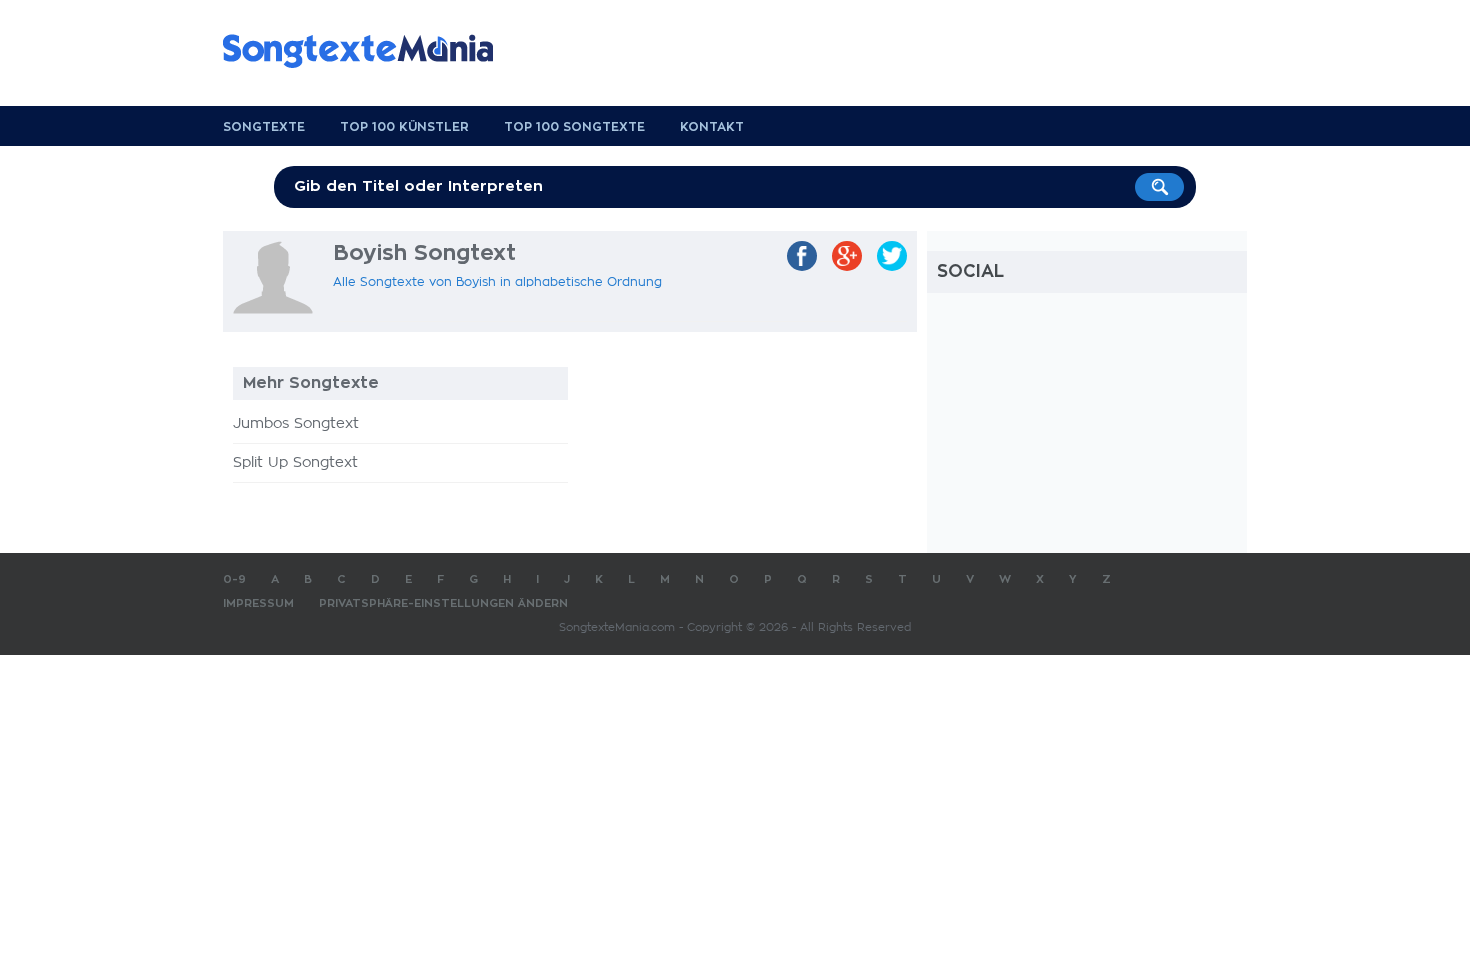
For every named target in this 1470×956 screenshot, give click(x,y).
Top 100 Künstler (404, 127)
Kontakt (712, 127)
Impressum (258, 603)
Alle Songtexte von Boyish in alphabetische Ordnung (497, 282)
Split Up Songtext (295, 463)
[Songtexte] (368, 51)
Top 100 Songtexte (574, 127)
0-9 (234, 579)
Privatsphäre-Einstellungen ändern (443, 603)
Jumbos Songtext (296, 424)
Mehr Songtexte (311, 383)
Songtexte (264, 127)
